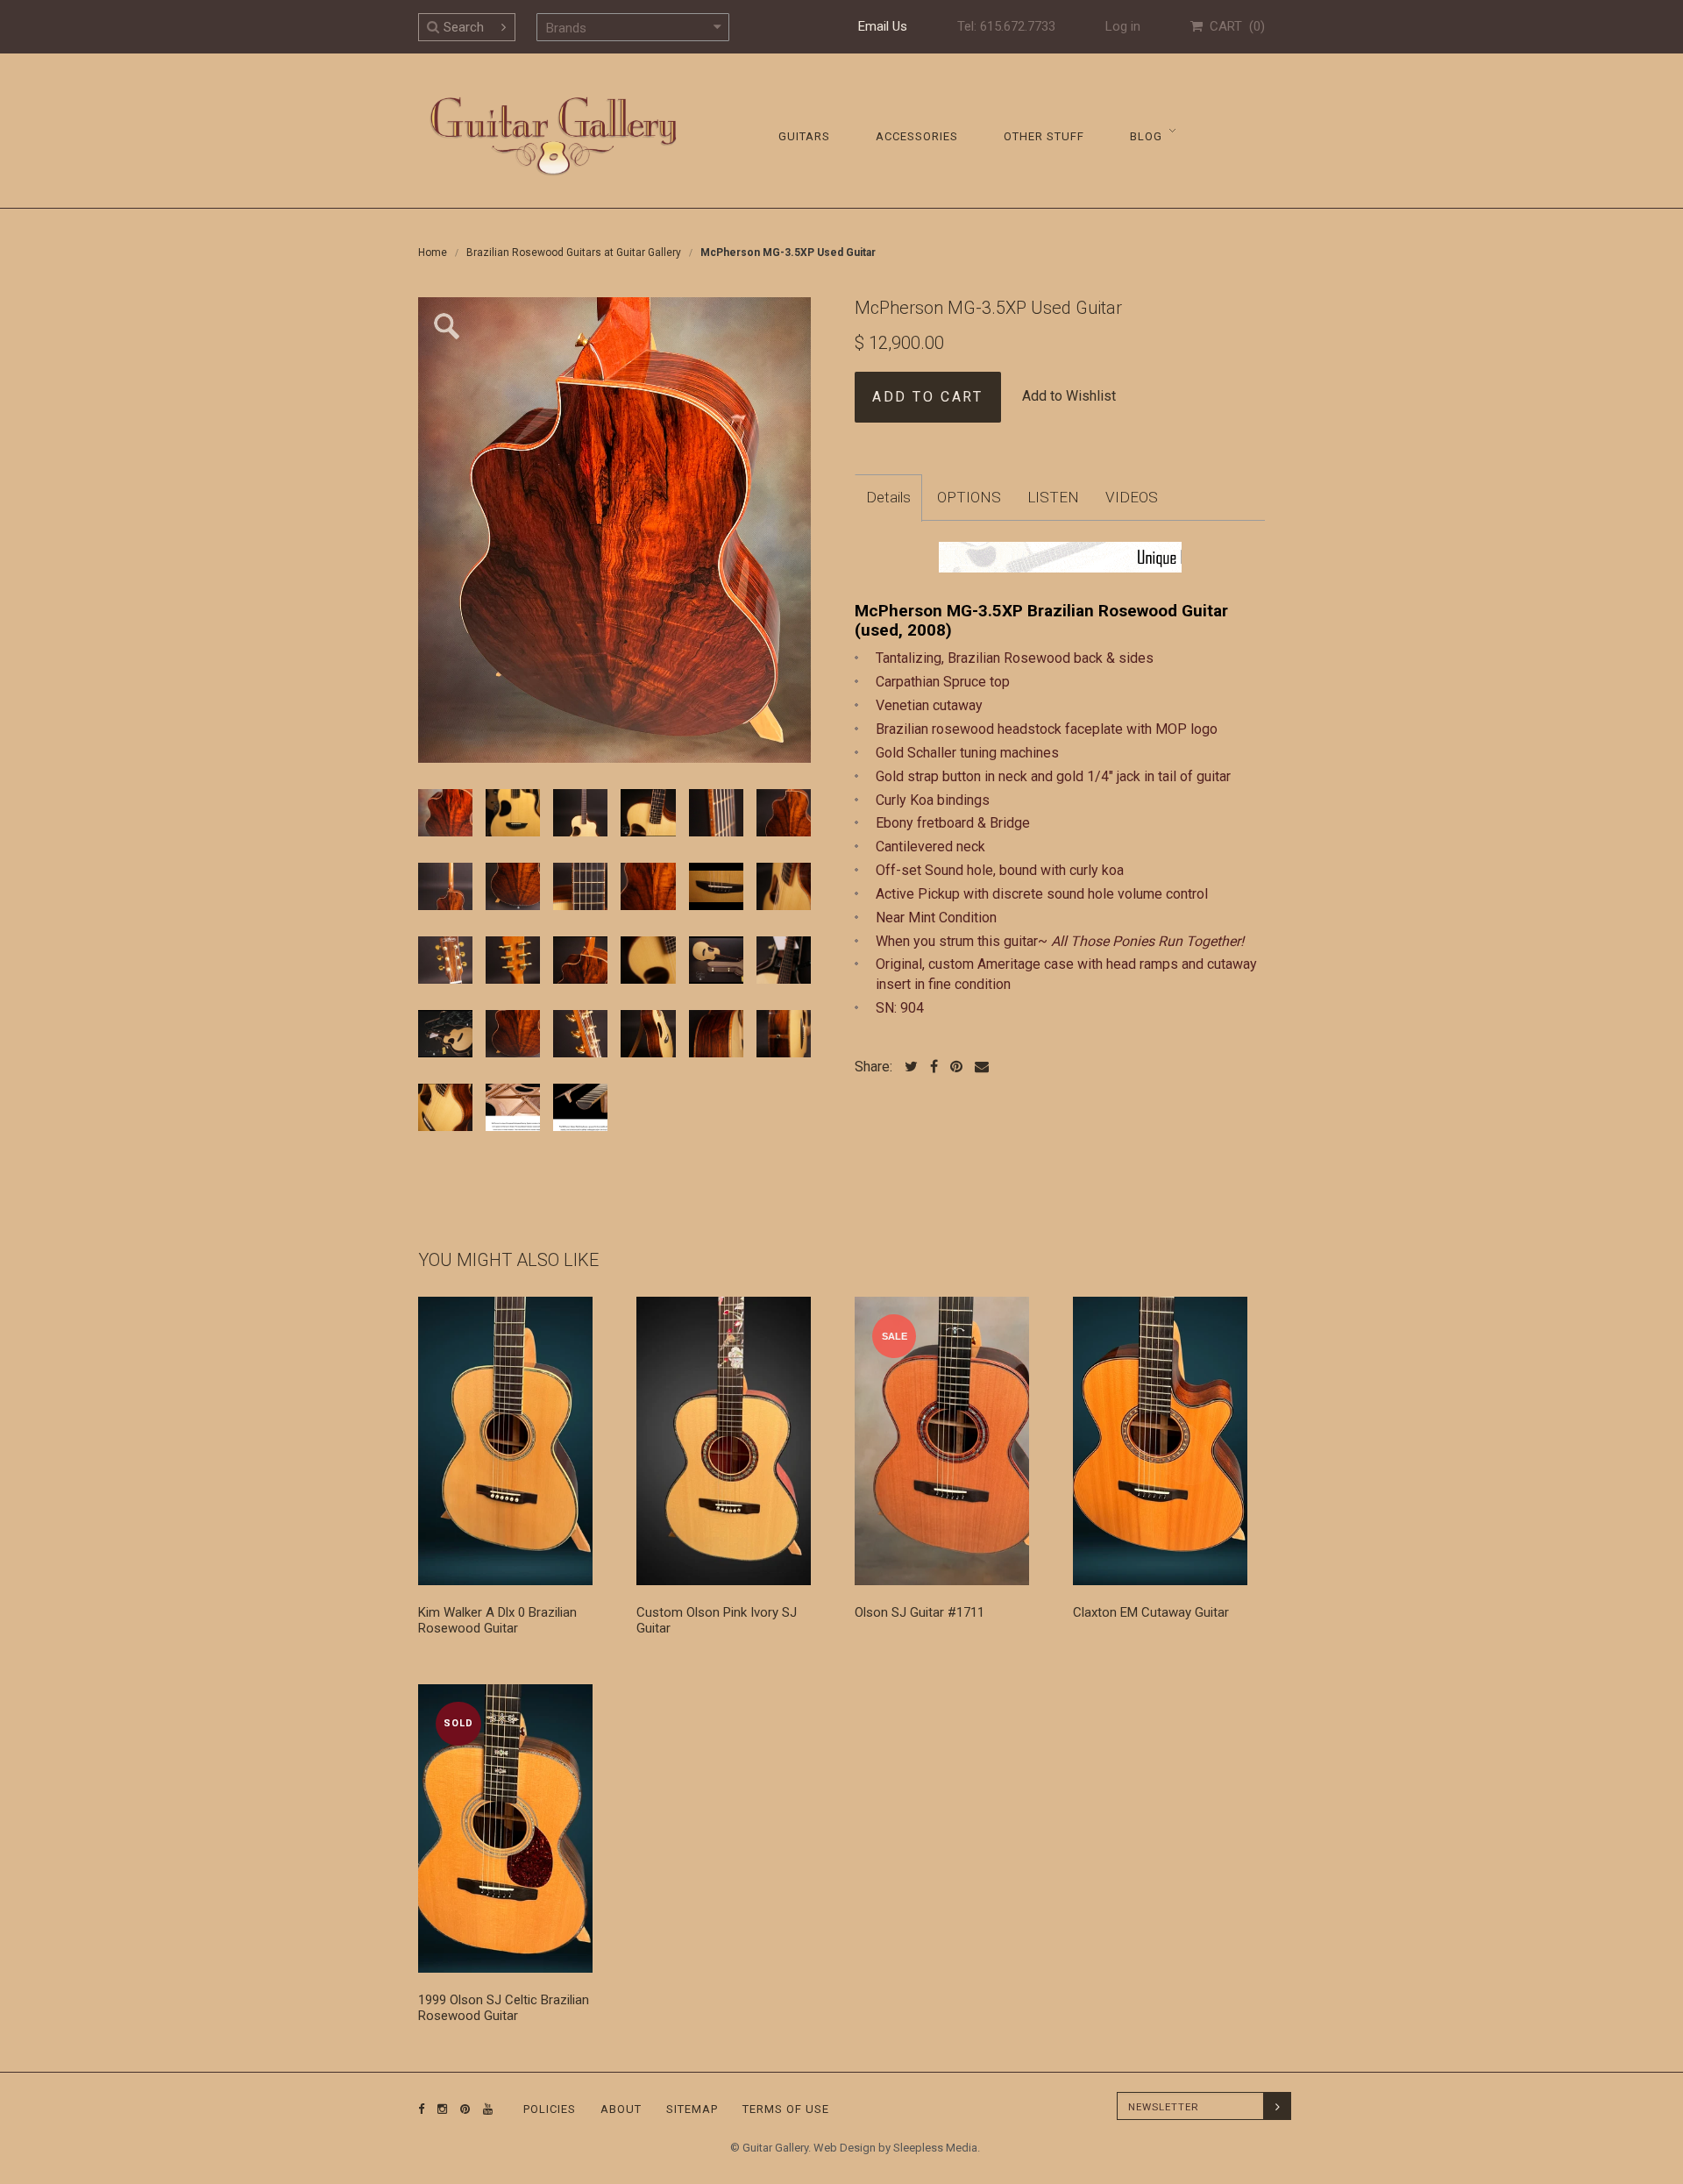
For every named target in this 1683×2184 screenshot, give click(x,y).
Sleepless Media (935, 2148)
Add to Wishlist (1069, 396)
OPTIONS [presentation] (969, 497)
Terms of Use (786, 2109)
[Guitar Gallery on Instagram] (438, 2109)
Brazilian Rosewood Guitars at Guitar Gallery (574, 253)
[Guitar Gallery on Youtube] (484, 2109)
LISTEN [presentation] (1053, 497)
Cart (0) (1234, 26)
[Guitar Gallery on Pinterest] (461, 2109)
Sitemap (692, 2109)
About (621, 2109)
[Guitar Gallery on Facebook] (422, 2109)
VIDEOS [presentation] (1132, 497)
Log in (1123, 26)
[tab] (888, 498)
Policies (550, 2109)
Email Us (883, 26)
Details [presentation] (888, 497)
